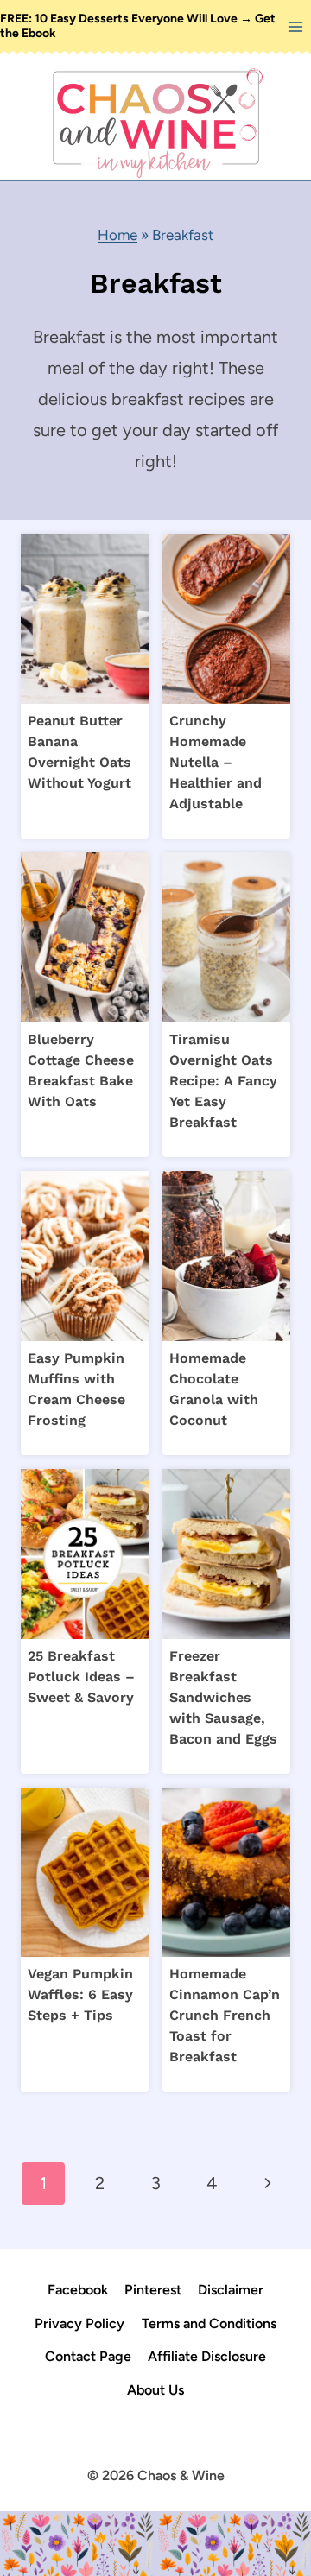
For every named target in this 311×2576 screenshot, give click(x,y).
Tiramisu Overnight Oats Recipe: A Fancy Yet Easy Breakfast (223, 1081)
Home (117, 235)
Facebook (78, 2290)
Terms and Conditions (209, 2323)
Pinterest (153, 2290)
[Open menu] (295, 26)
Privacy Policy (79, 2323)
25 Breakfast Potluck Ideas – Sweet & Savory (81, 1677)
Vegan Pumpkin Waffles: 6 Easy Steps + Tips (80, 1994)
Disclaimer (231, 2290)
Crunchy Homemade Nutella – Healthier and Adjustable (216, 762)
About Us (155, 2390)
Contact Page (88, 2356)
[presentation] (85, 619)
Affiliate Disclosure (207, 2356)
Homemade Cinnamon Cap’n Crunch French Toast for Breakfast (225, 2015)
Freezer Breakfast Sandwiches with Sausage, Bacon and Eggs (223, 1697)
